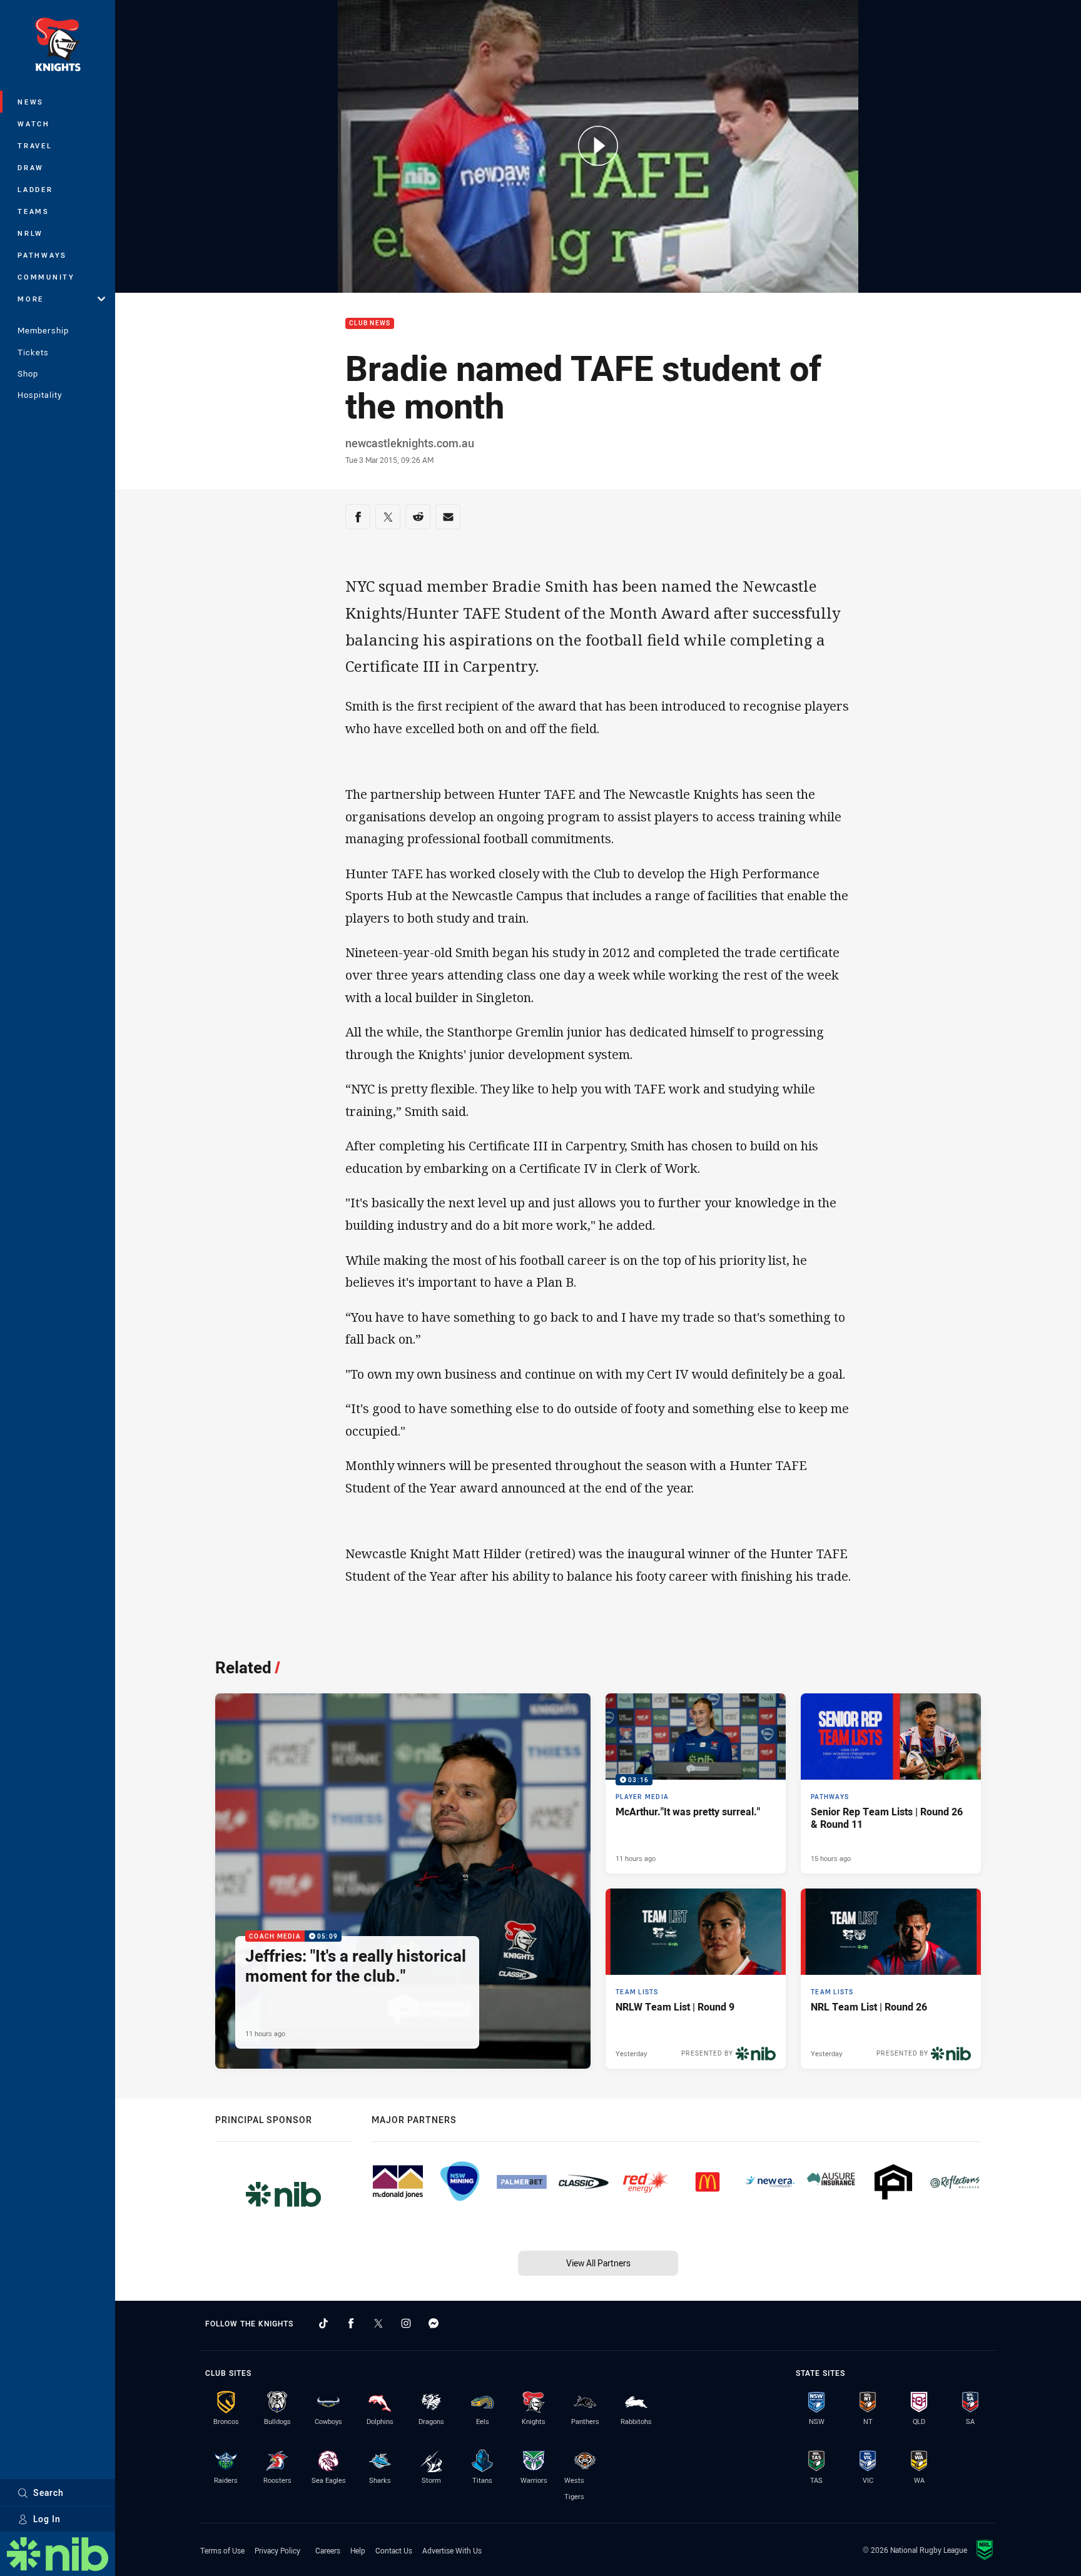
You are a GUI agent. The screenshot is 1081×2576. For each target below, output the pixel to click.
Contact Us (394, 2550)
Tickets (33, 352)
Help (358, 2550)
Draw (31, 167)
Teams (33, 211)
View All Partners (598, 2263)
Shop (28, 373)
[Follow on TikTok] (323, 2323)
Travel (35, 145)
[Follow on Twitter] (378, 2323)
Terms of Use (222, 2550)
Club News (370, 324)
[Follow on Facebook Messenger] (434, 2323)
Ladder (35, 189)
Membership (43, 330)
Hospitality (40, 395)
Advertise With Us (452, 2550)
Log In (47, 2519)
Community (46, 277)
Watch (34, 124)
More (31, 299)
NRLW (30, 233)
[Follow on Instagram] (406, 2323)
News (31, 102)
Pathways (42, 255)
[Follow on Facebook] (351, 2323)
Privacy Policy (277, 2550)
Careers (328, 2550)
